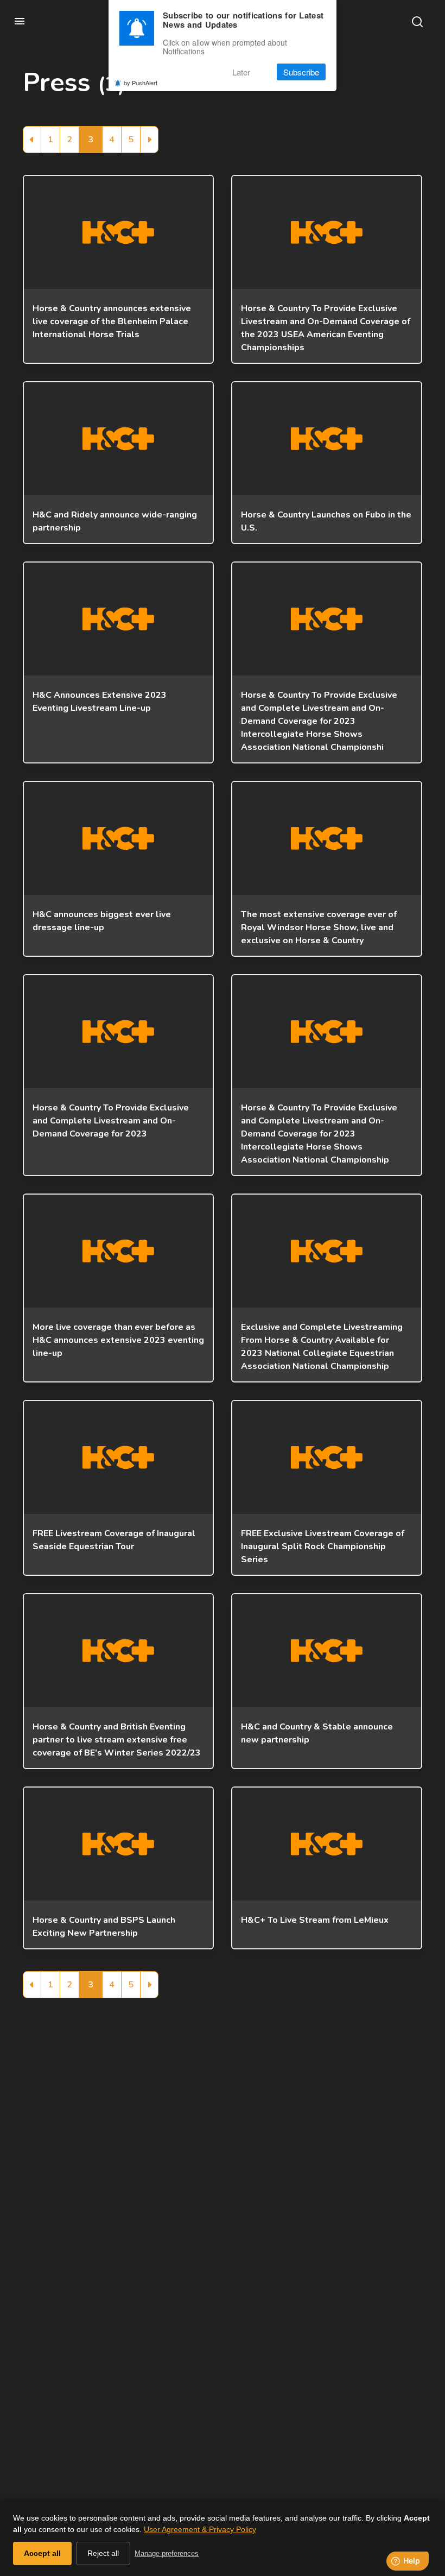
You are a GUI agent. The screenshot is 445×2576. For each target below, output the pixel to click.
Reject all (103, 2553)
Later (241, 72)
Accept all (42, 2553)
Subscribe (301, 72)
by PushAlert (141, 83)
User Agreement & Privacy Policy (200, 2529)
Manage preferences (167, 2553)
